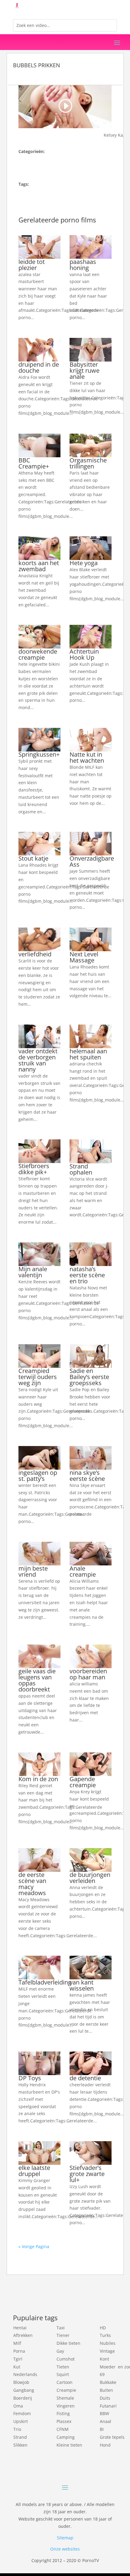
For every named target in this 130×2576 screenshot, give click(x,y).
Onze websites (65, 2549)
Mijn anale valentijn (33, 1272)
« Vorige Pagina (34, 2246)
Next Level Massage (84, 957)
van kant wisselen (82, 1985)
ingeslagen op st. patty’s (38, 1476)
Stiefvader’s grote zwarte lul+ (87, 2174)
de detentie (85, 2078)
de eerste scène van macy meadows (32, 1884)
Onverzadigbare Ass (92, 861)
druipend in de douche (39, 367)
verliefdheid (35, 954)
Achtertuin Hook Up (84, 654)
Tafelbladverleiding (45, 1982)
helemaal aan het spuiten (88, 1054)
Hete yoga (84, 563)
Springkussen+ (39, 754)
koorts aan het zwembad (39, 566)
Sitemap (65, 2538)
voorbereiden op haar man (88, 1674)
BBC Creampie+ (34, 463)
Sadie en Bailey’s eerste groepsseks (89, 1377)
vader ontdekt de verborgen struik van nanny (38, 1060)
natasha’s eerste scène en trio (87, 1275)
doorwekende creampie (38, 654)
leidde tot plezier (32, 265)
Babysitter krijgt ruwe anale (84, 370)
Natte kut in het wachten (87, 757)
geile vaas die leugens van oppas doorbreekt (37, 1680)
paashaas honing (83, 265)
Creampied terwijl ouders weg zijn (38, 1377)
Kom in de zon (38, 1779)
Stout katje (33, 858)
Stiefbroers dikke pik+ (34, 1169)
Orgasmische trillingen (88, 463)
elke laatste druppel (34, 2171)
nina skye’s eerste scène (87, 1476)
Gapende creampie (83, 1782)
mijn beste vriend (33, 1571)
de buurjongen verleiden (90, 1878)
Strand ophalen (81, 1169)
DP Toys (30, 2078)
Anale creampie (83, 1571)
